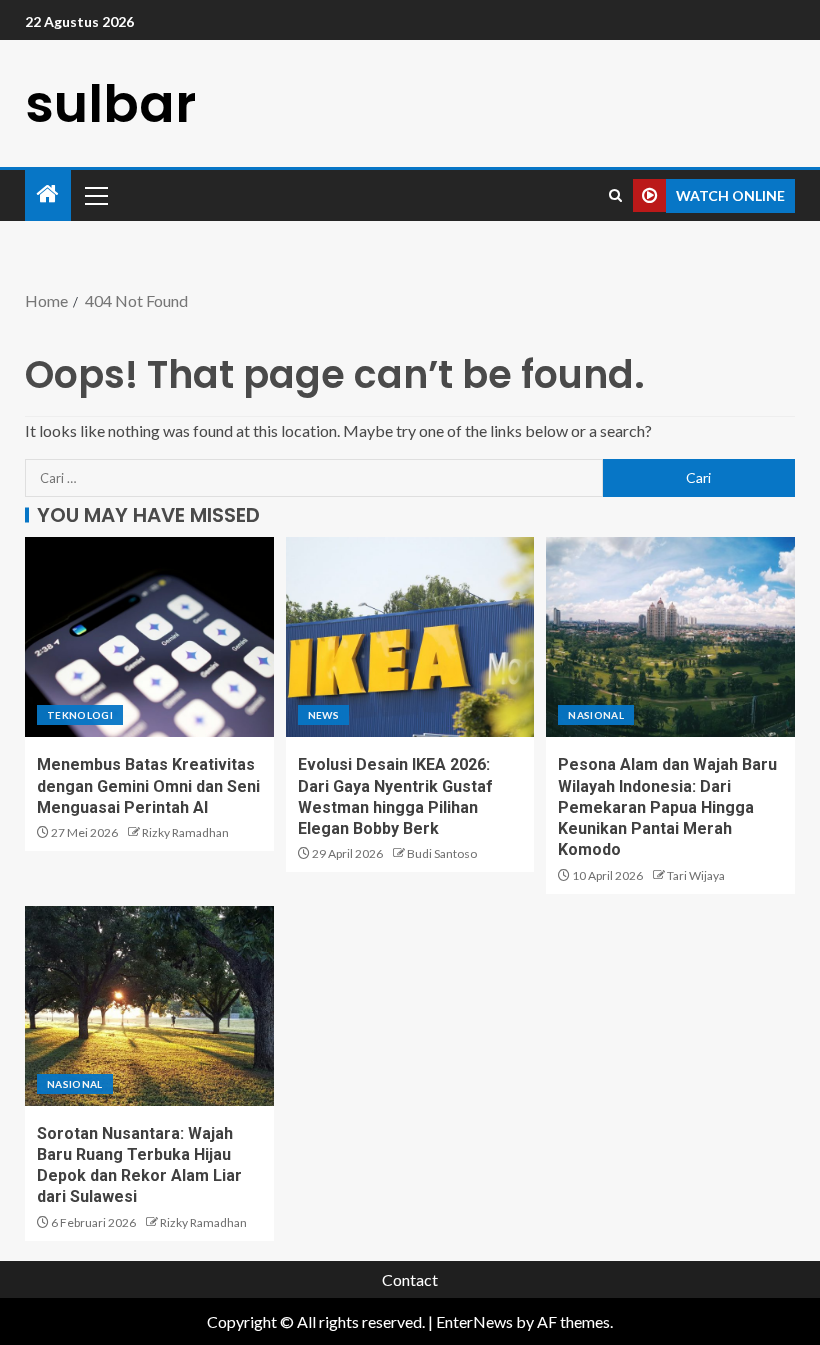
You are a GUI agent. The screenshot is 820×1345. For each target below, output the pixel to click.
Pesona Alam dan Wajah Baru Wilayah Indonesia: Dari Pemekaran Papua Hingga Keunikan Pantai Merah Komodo (667, 807)
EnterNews (474, 1321)
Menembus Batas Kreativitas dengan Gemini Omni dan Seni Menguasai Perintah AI (148, 786)
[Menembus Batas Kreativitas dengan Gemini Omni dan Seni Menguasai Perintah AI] (149, 637)
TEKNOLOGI (80, 715)
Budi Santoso (442, 853)
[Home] (48, 194)
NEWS (323, 715)
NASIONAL (596, 715)
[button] (95, 195)
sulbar (110, 103)
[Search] (615, 195)
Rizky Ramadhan (185, 832)
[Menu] (95, 195)
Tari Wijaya (696, 875)
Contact (410, 1279)
